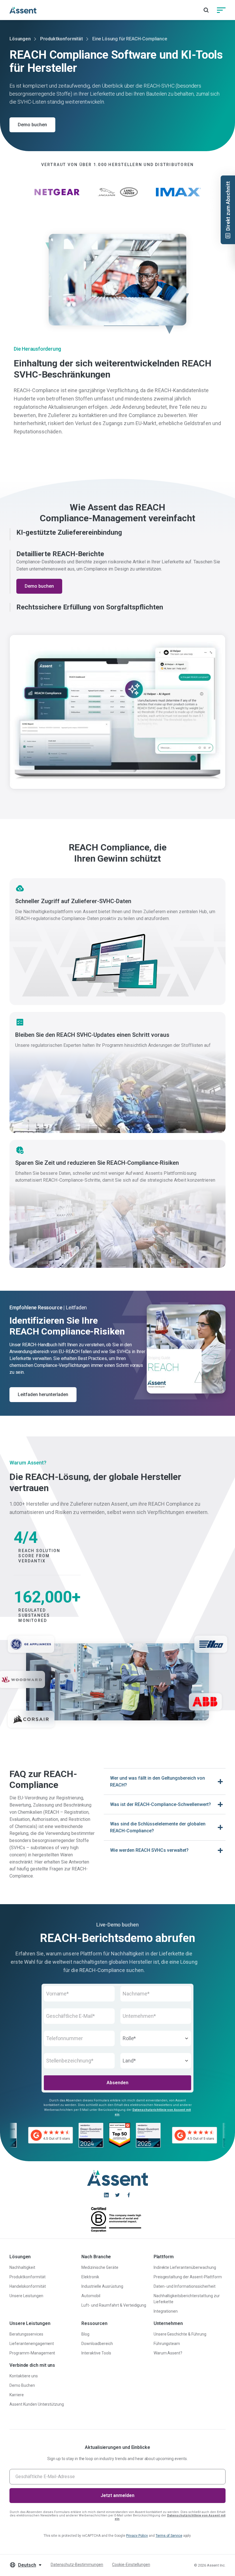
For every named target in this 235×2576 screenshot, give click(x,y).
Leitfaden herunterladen (43, 1394)
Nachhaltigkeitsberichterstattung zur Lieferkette (187, 2299)
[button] (117, 533)
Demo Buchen (22, 2385)
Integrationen (166, 2311)
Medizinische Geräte (100, 2267)
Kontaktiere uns (24, 2376)
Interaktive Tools (96, 2353)
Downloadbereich (97, 2344)
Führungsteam (167, 2344)
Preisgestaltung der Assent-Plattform (188, 2277)
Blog (85, 2334)
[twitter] (117, 2195)
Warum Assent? (168, 2353)
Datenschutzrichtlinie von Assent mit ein (170, 2517)
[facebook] (129, 2195)
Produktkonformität (61, 39)
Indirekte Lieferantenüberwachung (185, 2267)
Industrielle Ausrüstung (102, 2286)
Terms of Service (169, 2536)
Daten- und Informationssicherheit (185, 2286)
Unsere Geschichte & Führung (180, 2334)
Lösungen (20, 39)
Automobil (91, 2296)
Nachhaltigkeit (22, 2267)
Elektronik (90, 2277)
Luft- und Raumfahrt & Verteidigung (114, 2305)
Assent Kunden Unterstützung (37, 2404)
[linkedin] (106, 2195)
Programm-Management (32, 2353)
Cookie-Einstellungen (131, 2565)
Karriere (17, 2395)
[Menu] (221, 10)
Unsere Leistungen (26, 2296)
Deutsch (27, 2565)
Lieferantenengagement (32, 2344)
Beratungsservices (26, 2334)
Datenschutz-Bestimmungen (77, 2565)
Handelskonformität (28, 2286)
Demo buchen (32, 125)
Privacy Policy (137, 2536)
